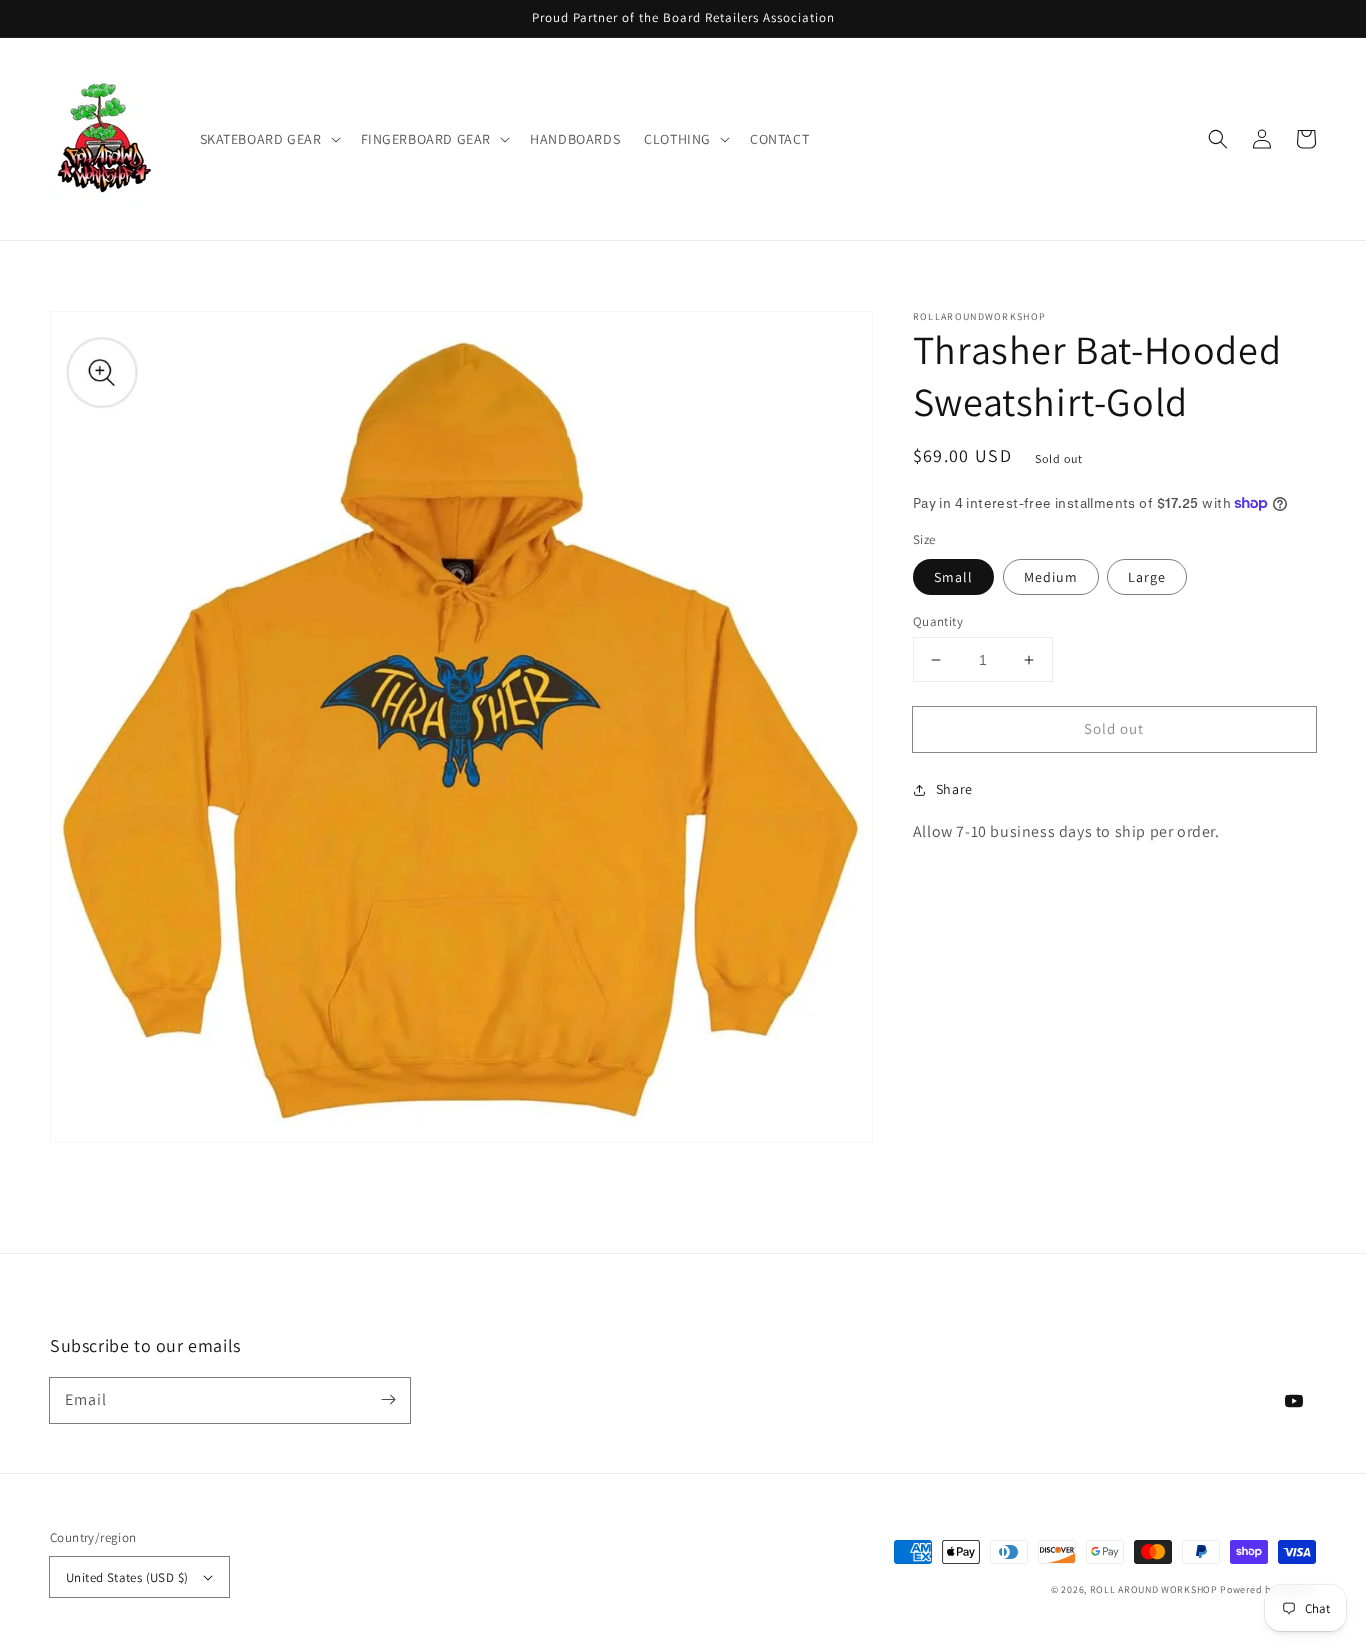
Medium (1051, 577)
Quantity (938, 621)
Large (1147, 577)
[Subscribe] (388, 1400)
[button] (268, 139)
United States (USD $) (127, 1577)
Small (953, 577)
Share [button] (954, 789)
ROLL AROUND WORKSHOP (1154, 1589)
